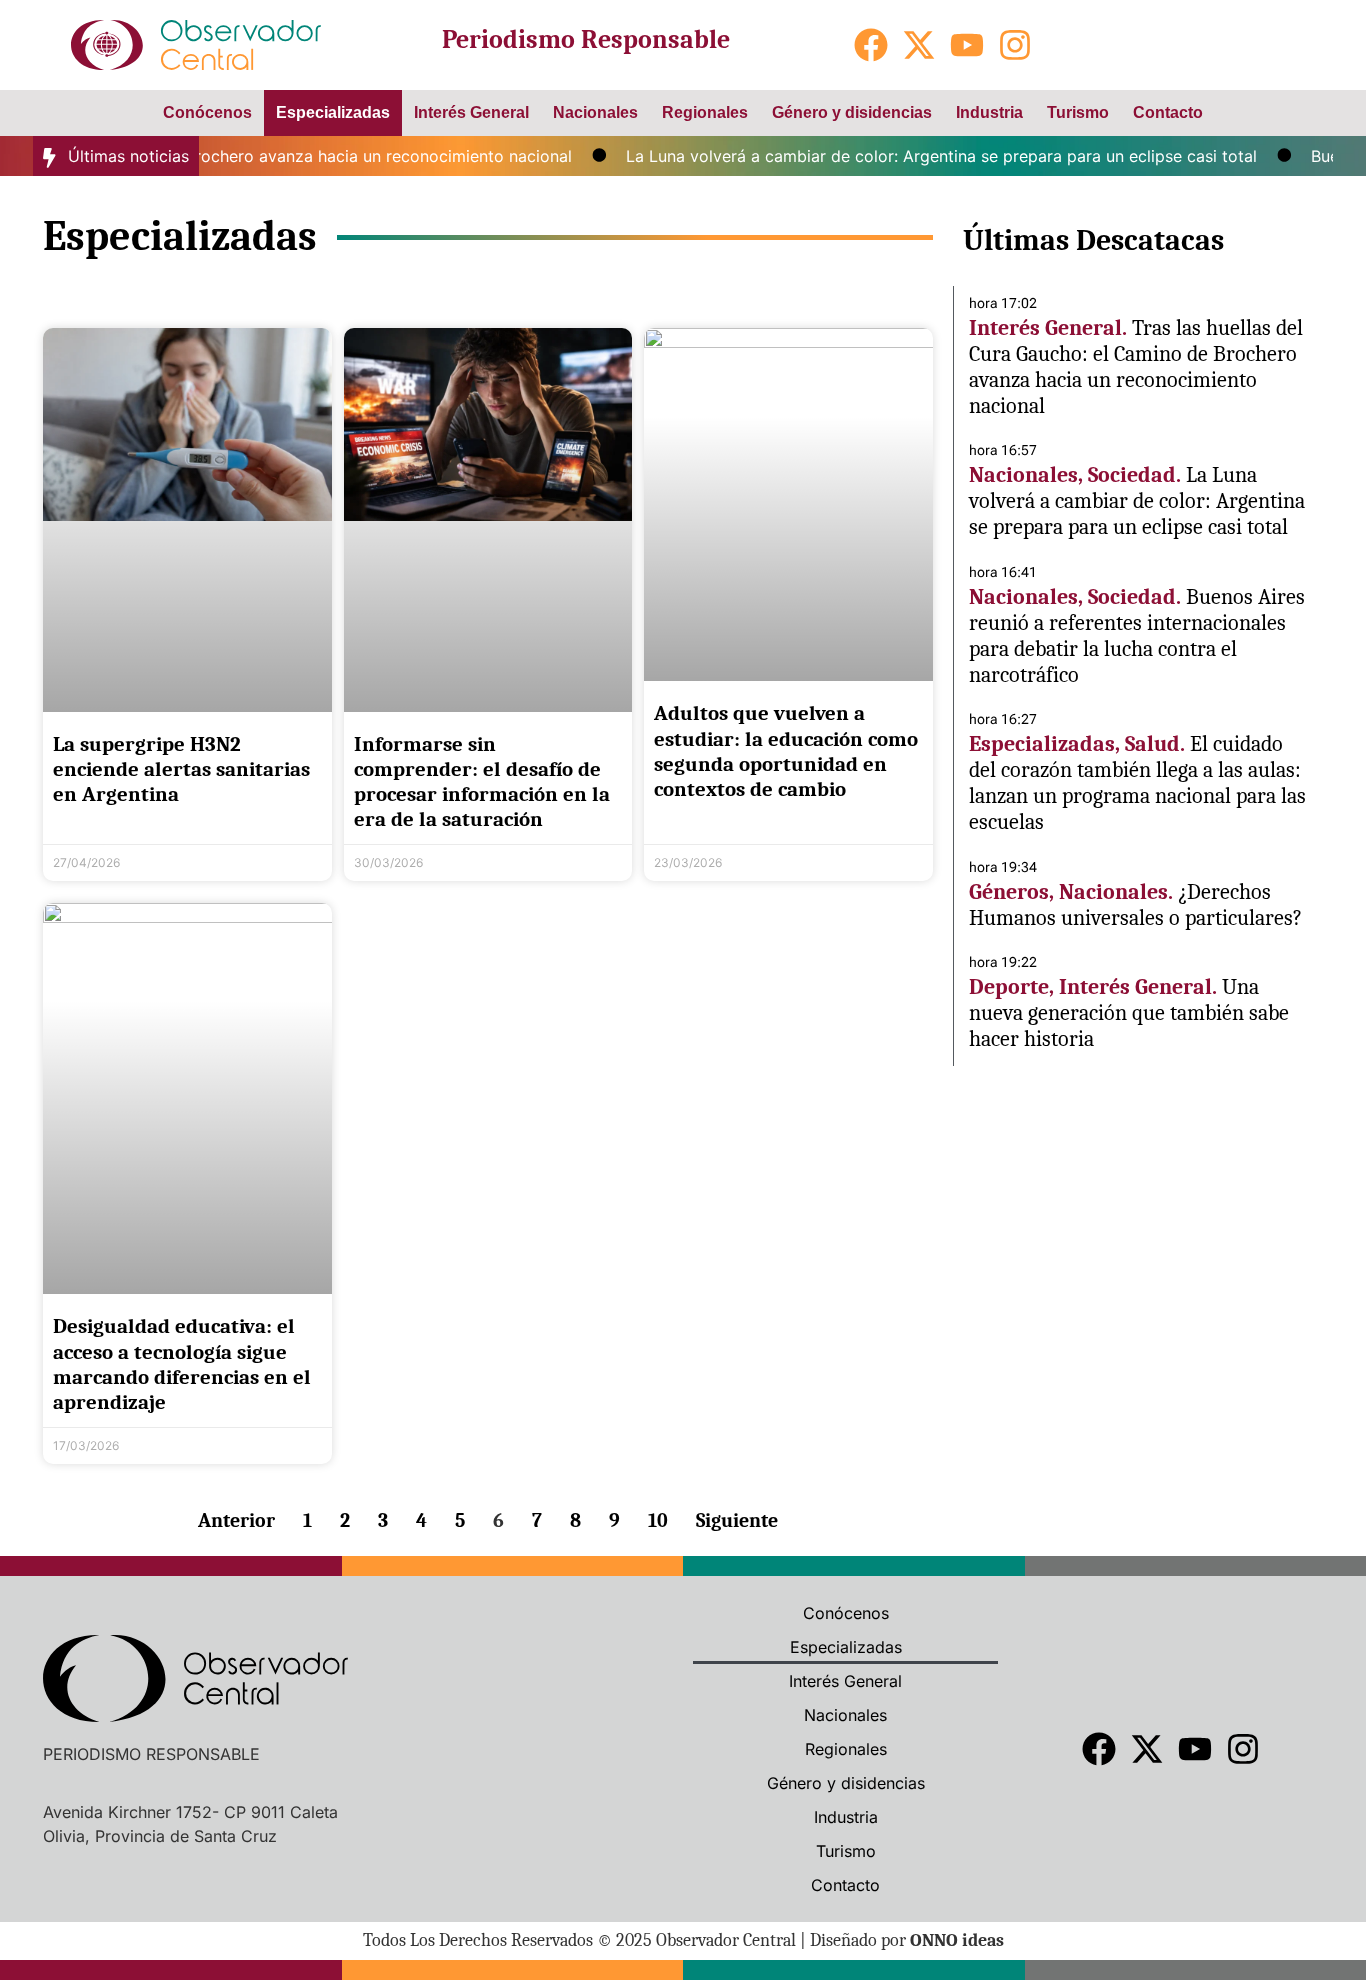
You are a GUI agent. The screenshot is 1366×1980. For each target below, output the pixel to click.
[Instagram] (1015, 45)
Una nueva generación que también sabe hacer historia (1129, 1013)
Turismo (1078, 112)
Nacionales (595, 112)
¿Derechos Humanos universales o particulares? (1135, 905)
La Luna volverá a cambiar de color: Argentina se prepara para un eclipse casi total (914, 156)
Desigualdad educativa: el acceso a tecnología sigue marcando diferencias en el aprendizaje (182, 1364)
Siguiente (737, 1520)
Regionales (705, 112)
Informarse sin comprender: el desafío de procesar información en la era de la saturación (482, 782)
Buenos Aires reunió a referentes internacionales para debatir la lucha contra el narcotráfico (1137, 636)
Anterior (236, 1520)
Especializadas (333, 112)
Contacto (1168, 112)
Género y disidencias (852, 112)
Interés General (471, 112)
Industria (989, 112)
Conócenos (207, 112)
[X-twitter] (919, 45)
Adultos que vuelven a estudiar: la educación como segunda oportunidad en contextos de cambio (786, 751)
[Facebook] (871, 45)
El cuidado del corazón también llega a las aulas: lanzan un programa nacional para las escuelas (1137, 783)
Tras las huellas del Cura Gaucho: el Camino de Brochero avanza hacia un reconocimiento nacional (1136, 367)
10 (658, 1520)
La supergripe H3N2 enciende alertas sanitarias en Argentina (181, 769)
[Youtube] (967, 45)
